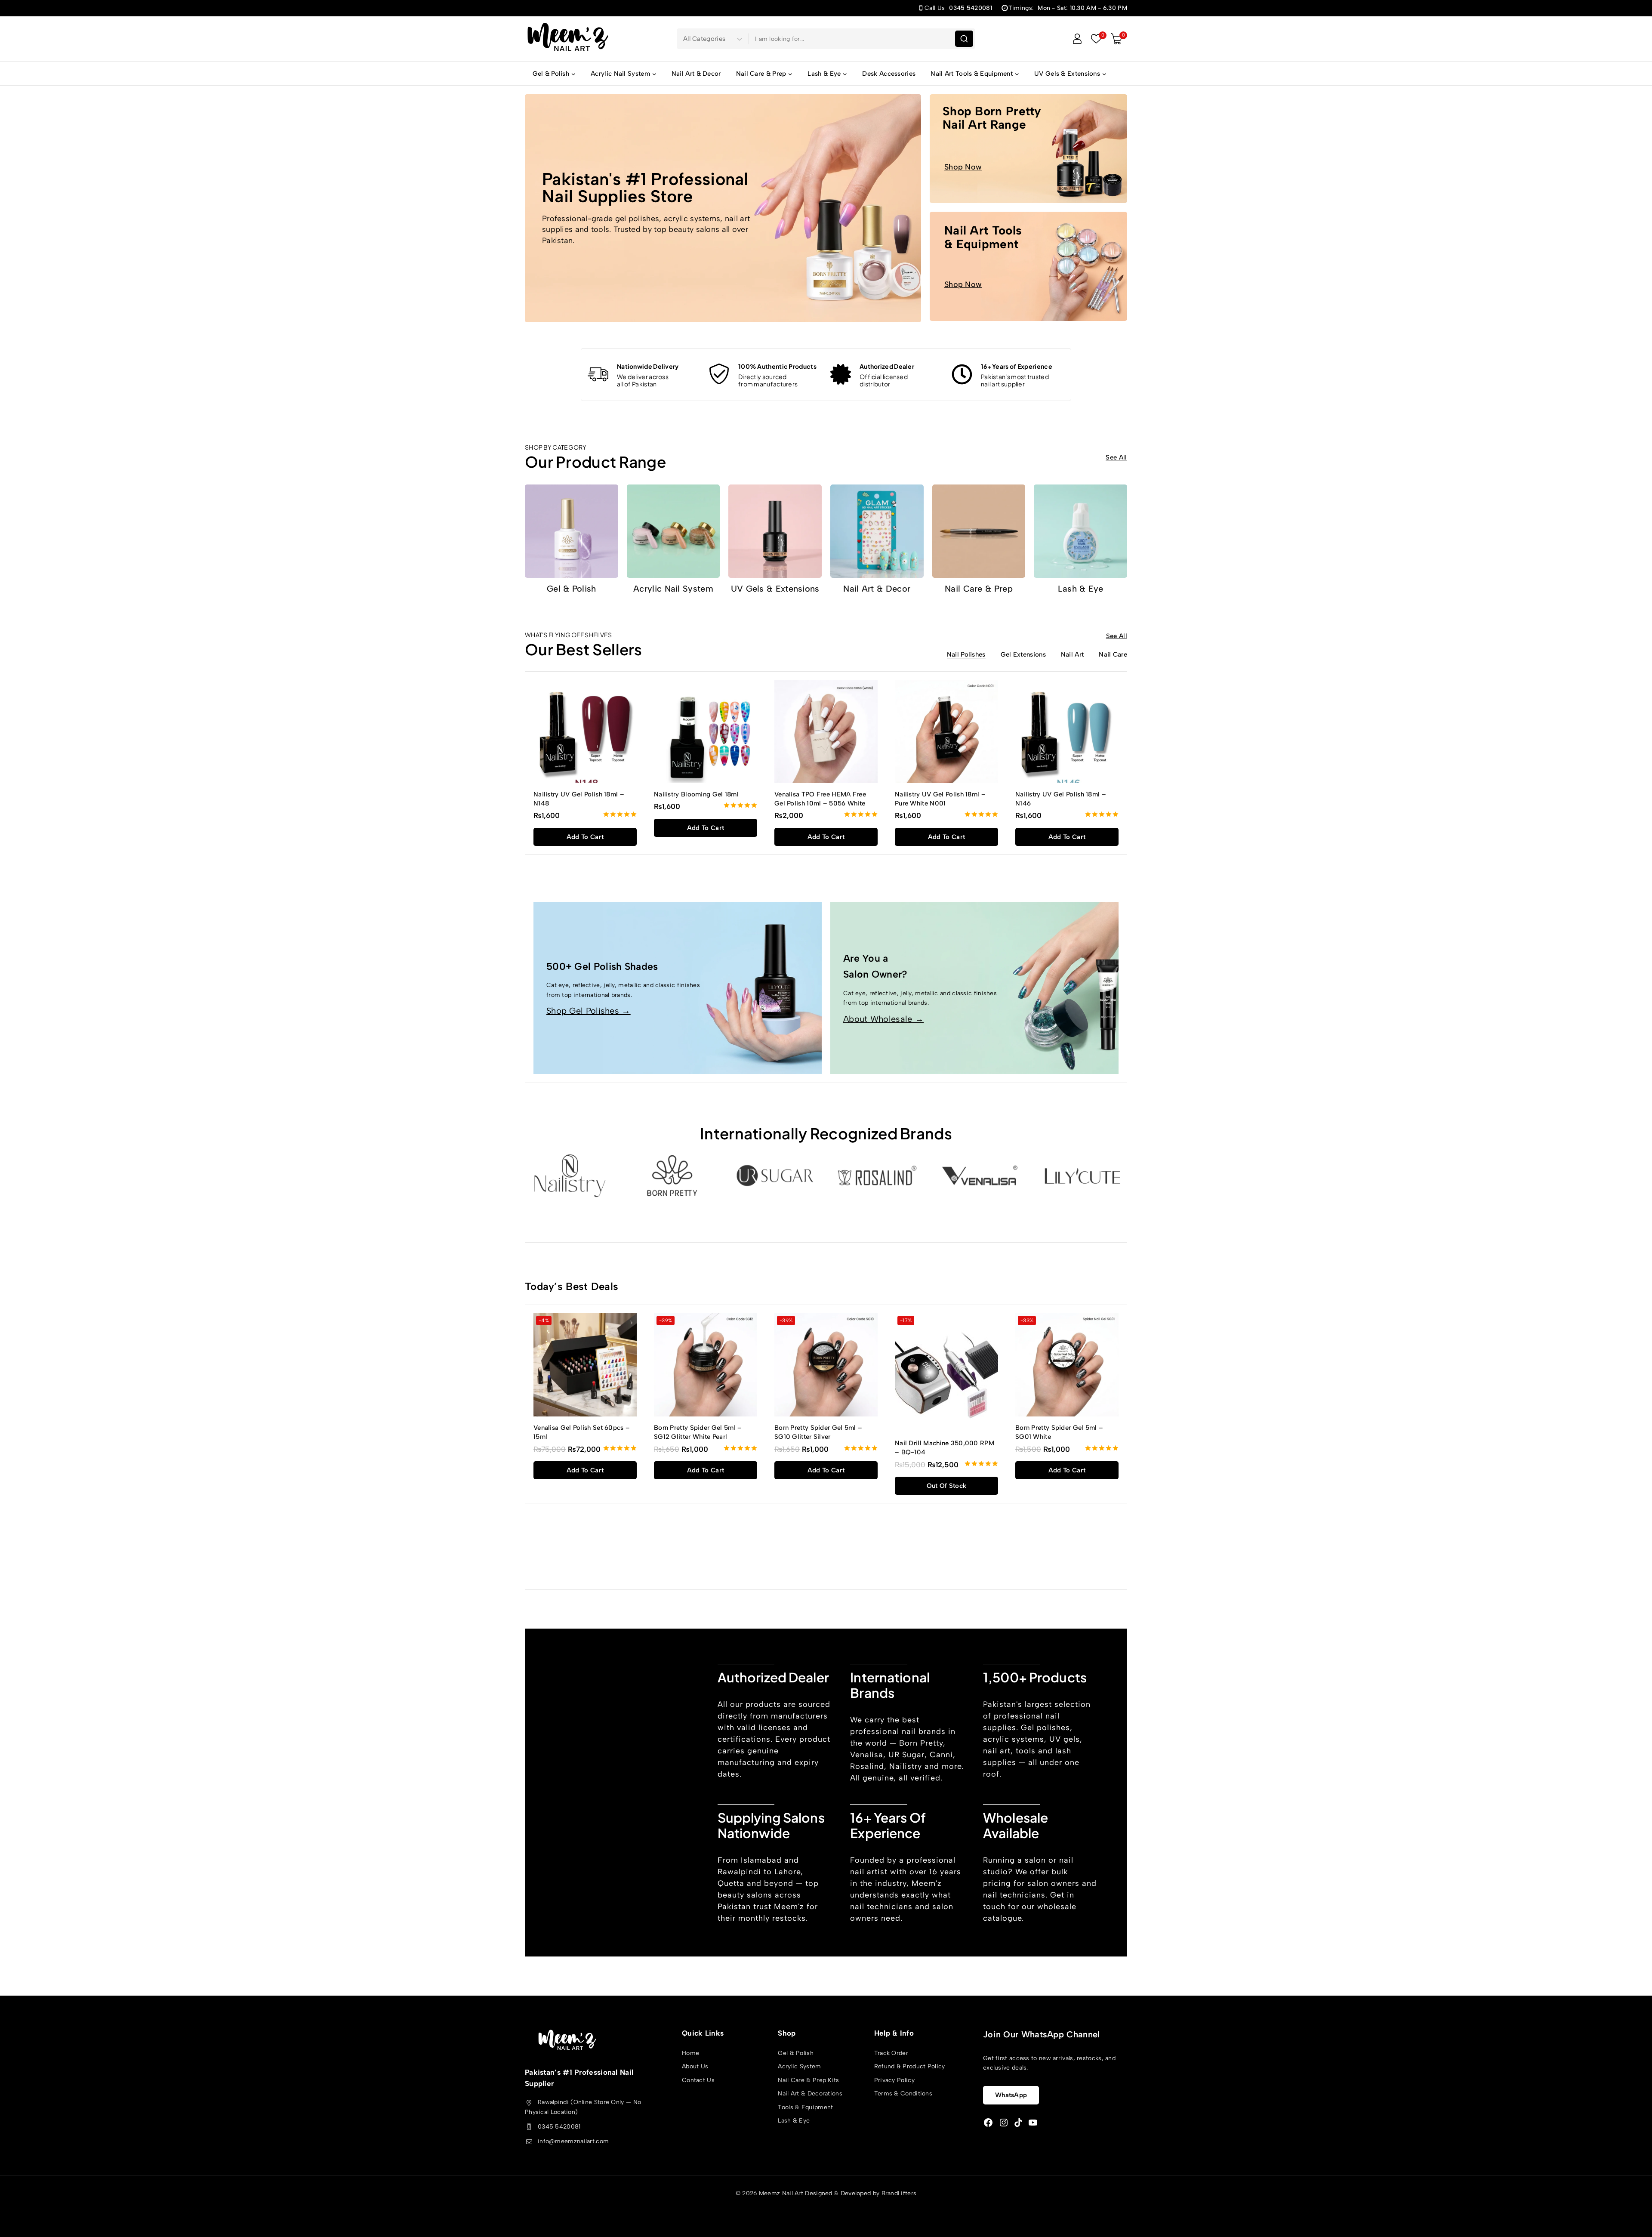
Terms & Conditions (903, 2094)
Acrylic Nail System (673, 589)
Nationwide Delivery (648, 366)
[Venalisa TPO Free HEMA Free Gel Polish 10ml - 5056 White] (826, 731)
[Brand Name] (1082, 1176)
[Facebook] (988, 2123)
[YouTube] (1033, 2123)
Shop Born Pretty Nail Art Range (992, 118)
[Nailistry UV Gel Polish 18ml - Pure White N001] (946, 731)
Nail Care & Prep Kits (808, 2080)
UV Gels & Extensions (775, 589)
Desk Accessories (889, 74)
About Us (695, 2066)
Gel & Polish (572, 589)
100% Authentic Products (777, 366)
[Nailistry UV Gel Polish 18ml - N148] (585, 731)
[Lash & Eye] (1080, 531)
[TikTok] (1018, 2123)
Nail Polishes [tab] (966, 655)
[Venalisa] (980, 1176)
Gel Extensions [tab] (1023, 655)
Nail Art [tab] (1072, 655)
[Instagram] (1004, 2123)
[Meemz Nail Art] (568, 39)
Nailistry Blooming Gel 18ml (696, 794)
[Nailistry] (570, 1176)
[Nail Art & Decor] (877, 531)
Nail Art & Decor (696, 74)
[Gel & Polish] (572, 531)
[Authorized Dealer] (841, 374)
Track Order (891, 2053)
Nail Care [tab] (1113, 655)
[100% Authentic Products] (719, 374)
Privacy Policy (894, 2080)
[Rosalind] (877, 1176)
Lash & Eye (1081, 589)
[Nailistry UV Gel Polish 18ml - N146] (1067, 731)
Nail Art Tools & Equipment (983, 237)
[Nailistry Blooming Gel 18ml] (706, 731)
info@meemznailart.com (573, 2141)
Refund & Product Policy (910, 2066)
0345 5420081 (559, 2127)
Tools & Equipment (805, 2107)
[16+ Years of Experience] (962, 374)
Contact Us (698, 2080)
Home (690, 2053)
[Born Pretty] (672, 1176)
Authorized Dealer (887, 366)
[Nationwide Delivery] (598, 374)
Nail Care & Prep (979, 589)
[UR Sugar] (775, 1176)
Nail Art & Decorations (810, 2094)
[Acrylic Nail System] (673, 531)
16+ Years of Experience (1017, 366)
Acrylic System (799, 2066)
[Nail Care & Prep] (979, 531)
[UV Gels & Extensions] (775, 531)
